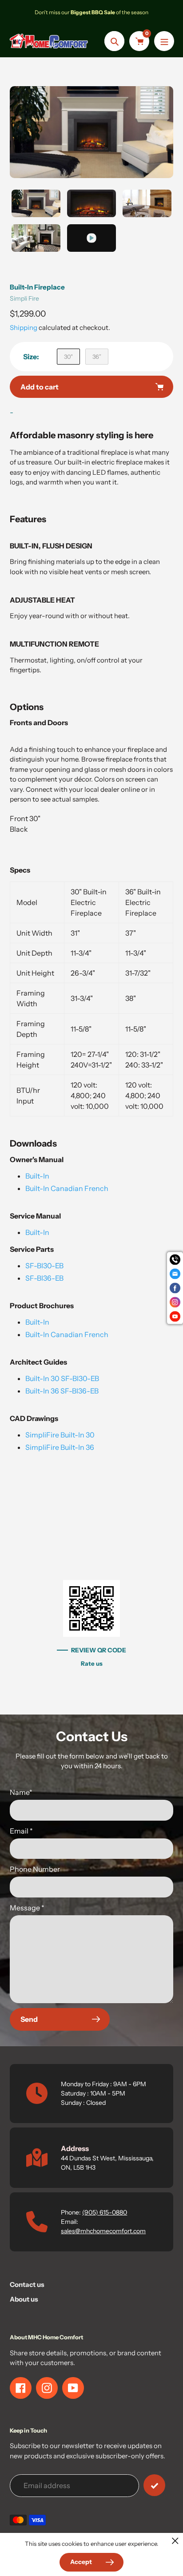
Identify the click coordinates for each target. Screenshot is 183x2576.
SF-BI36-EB (44, 1278)
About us (24, 2299)
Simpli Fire (24, 298)
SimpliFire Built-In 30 (60, 1435)
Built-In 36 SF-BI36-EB (62, 1391)
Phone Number (35, 1869)
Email (21, 1831)
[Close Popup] (175, 2541)
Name (21, 1792)
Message (27, 1908)
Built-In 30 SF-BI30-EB (62, 1378)
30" (68, 357)
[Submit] (154, 2485)
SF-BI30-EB (44, 1266)
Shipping (24, 327)
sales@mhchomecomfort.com (103, 2231)
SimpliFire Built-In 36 (60, 1447)
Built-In (37, 1176)
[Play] (91, 132)
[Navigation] (164, 41)
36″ (97, 357)
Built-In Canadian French (67, 1188)
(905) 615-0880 (105, 2212)
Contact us (27, 2284)
